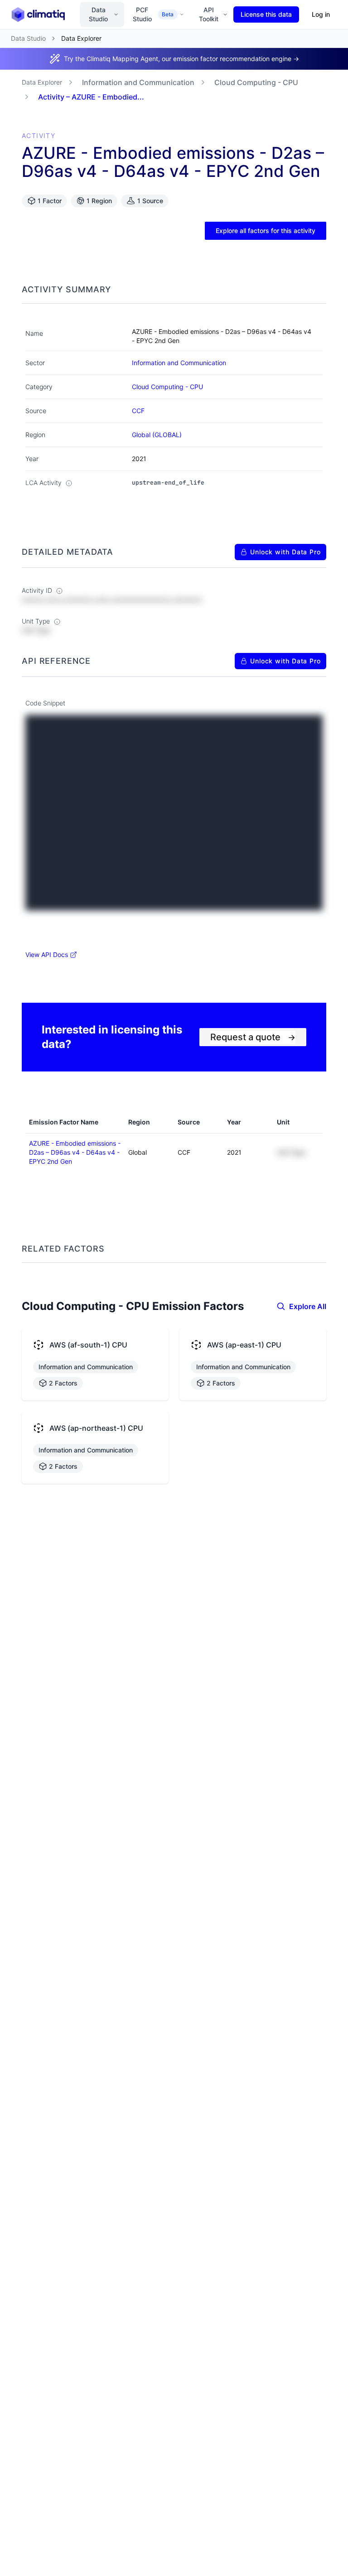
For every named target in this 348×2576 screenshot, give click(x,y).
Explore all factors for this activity (266, 231)
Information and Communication (138, 82)
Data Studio (98, 14)
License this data (266, 14)
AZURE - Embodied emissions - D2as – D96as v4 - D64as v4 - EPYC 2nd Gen (75, 1152)
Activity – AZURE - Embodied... (91, 97)
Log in (321, 14)
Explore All (308, 1306)
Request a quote (253, 1037)
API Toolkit (209, 14)
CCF (138, 411)
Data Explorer (42, 82)
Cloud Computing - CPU (256, 82)
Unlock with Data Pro (285, 552)
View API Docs (47, 955)
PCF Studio (153, 14)
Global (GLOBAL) (157, 435)
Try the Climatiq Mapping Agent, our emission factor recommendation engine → (181, 59)
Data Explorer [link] (81, 38)
